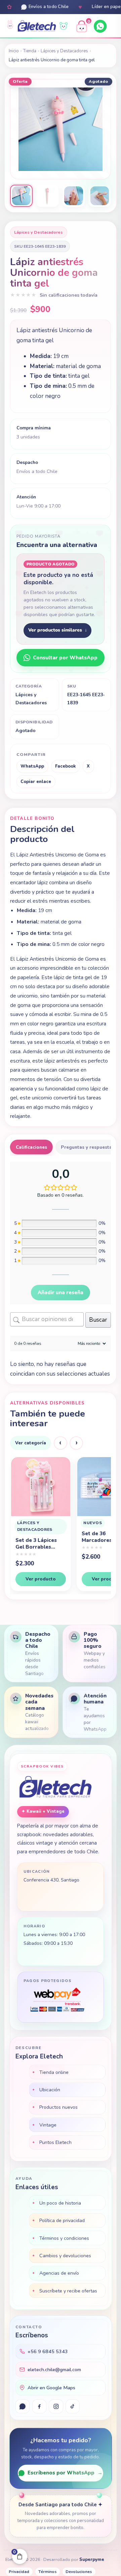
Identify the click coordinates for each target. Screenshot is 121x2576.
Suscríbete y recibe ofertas (68, 2291)
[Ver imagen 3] (74, 196)
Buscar (98, 1320)
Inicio (14, 51)
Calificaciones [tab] (31, 1147)
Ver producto (40, 1579)
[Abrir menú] (114, 26)
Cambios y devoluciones (65, 2256)
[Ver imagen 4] (99, 196)
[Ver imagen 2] (47, 196)
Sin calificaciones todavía (69, 295)
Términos (48, 2572)
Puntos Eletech (55, 2142)
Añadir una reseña (61, 1293)
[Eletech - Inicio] (37, 26)
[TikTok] (73, 2406)
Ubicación (50, 2090)
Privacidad (19, 2572)
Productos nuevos (58, 2107)
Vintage (48, 2125)
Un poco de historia (60, 2203)
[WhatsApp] (100, 26)
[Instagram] (56, 2406)
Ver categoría (31, 1443)
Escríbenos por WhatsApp (65, 2473)
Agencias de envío (59, 2273)
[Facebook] (39, 2406)
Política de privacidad (62, 2220)
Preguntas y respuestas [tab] (88, 1147)
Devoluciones (79, 2572)
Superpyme (92, 2560)
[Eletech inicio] (55, 1788)
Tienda (30, 51)
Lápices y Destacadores (64, 51)
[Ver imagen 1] (21, 196)
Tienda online (54, 2072)
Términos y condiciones (64, 2238)
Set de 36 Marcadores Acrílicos (30, 1537)
